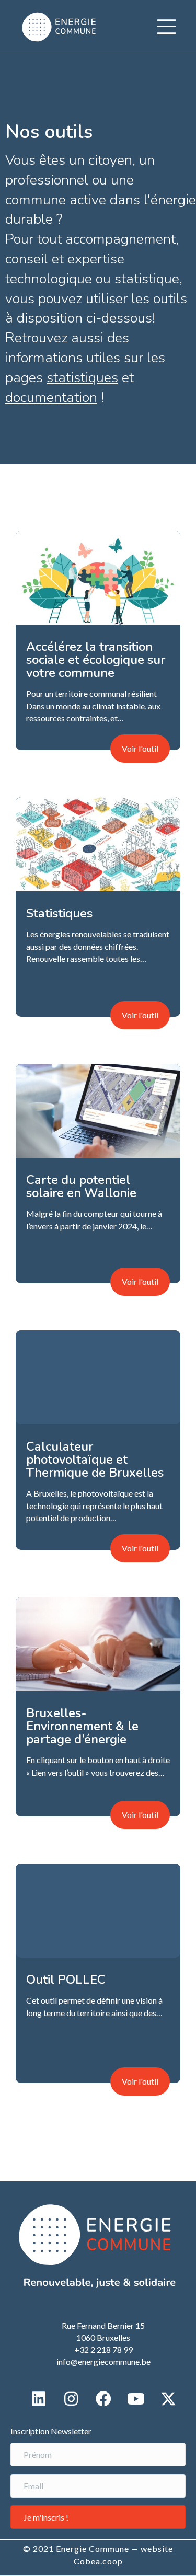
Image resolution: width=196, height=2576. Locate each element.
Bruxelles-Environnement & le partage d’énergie (82, 1726)
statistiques (82, 378)
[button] (166, 27)
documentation (51, 398)
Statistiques (59, 913)
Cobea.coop (98, 2561)
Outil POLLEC (66, 1980)
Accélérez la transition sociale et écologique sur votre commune (96, 660)
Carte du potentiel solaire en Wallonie (81, 1186)
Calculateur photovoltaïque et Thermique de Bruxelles (95, 1459)
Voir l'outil (140, 748)
